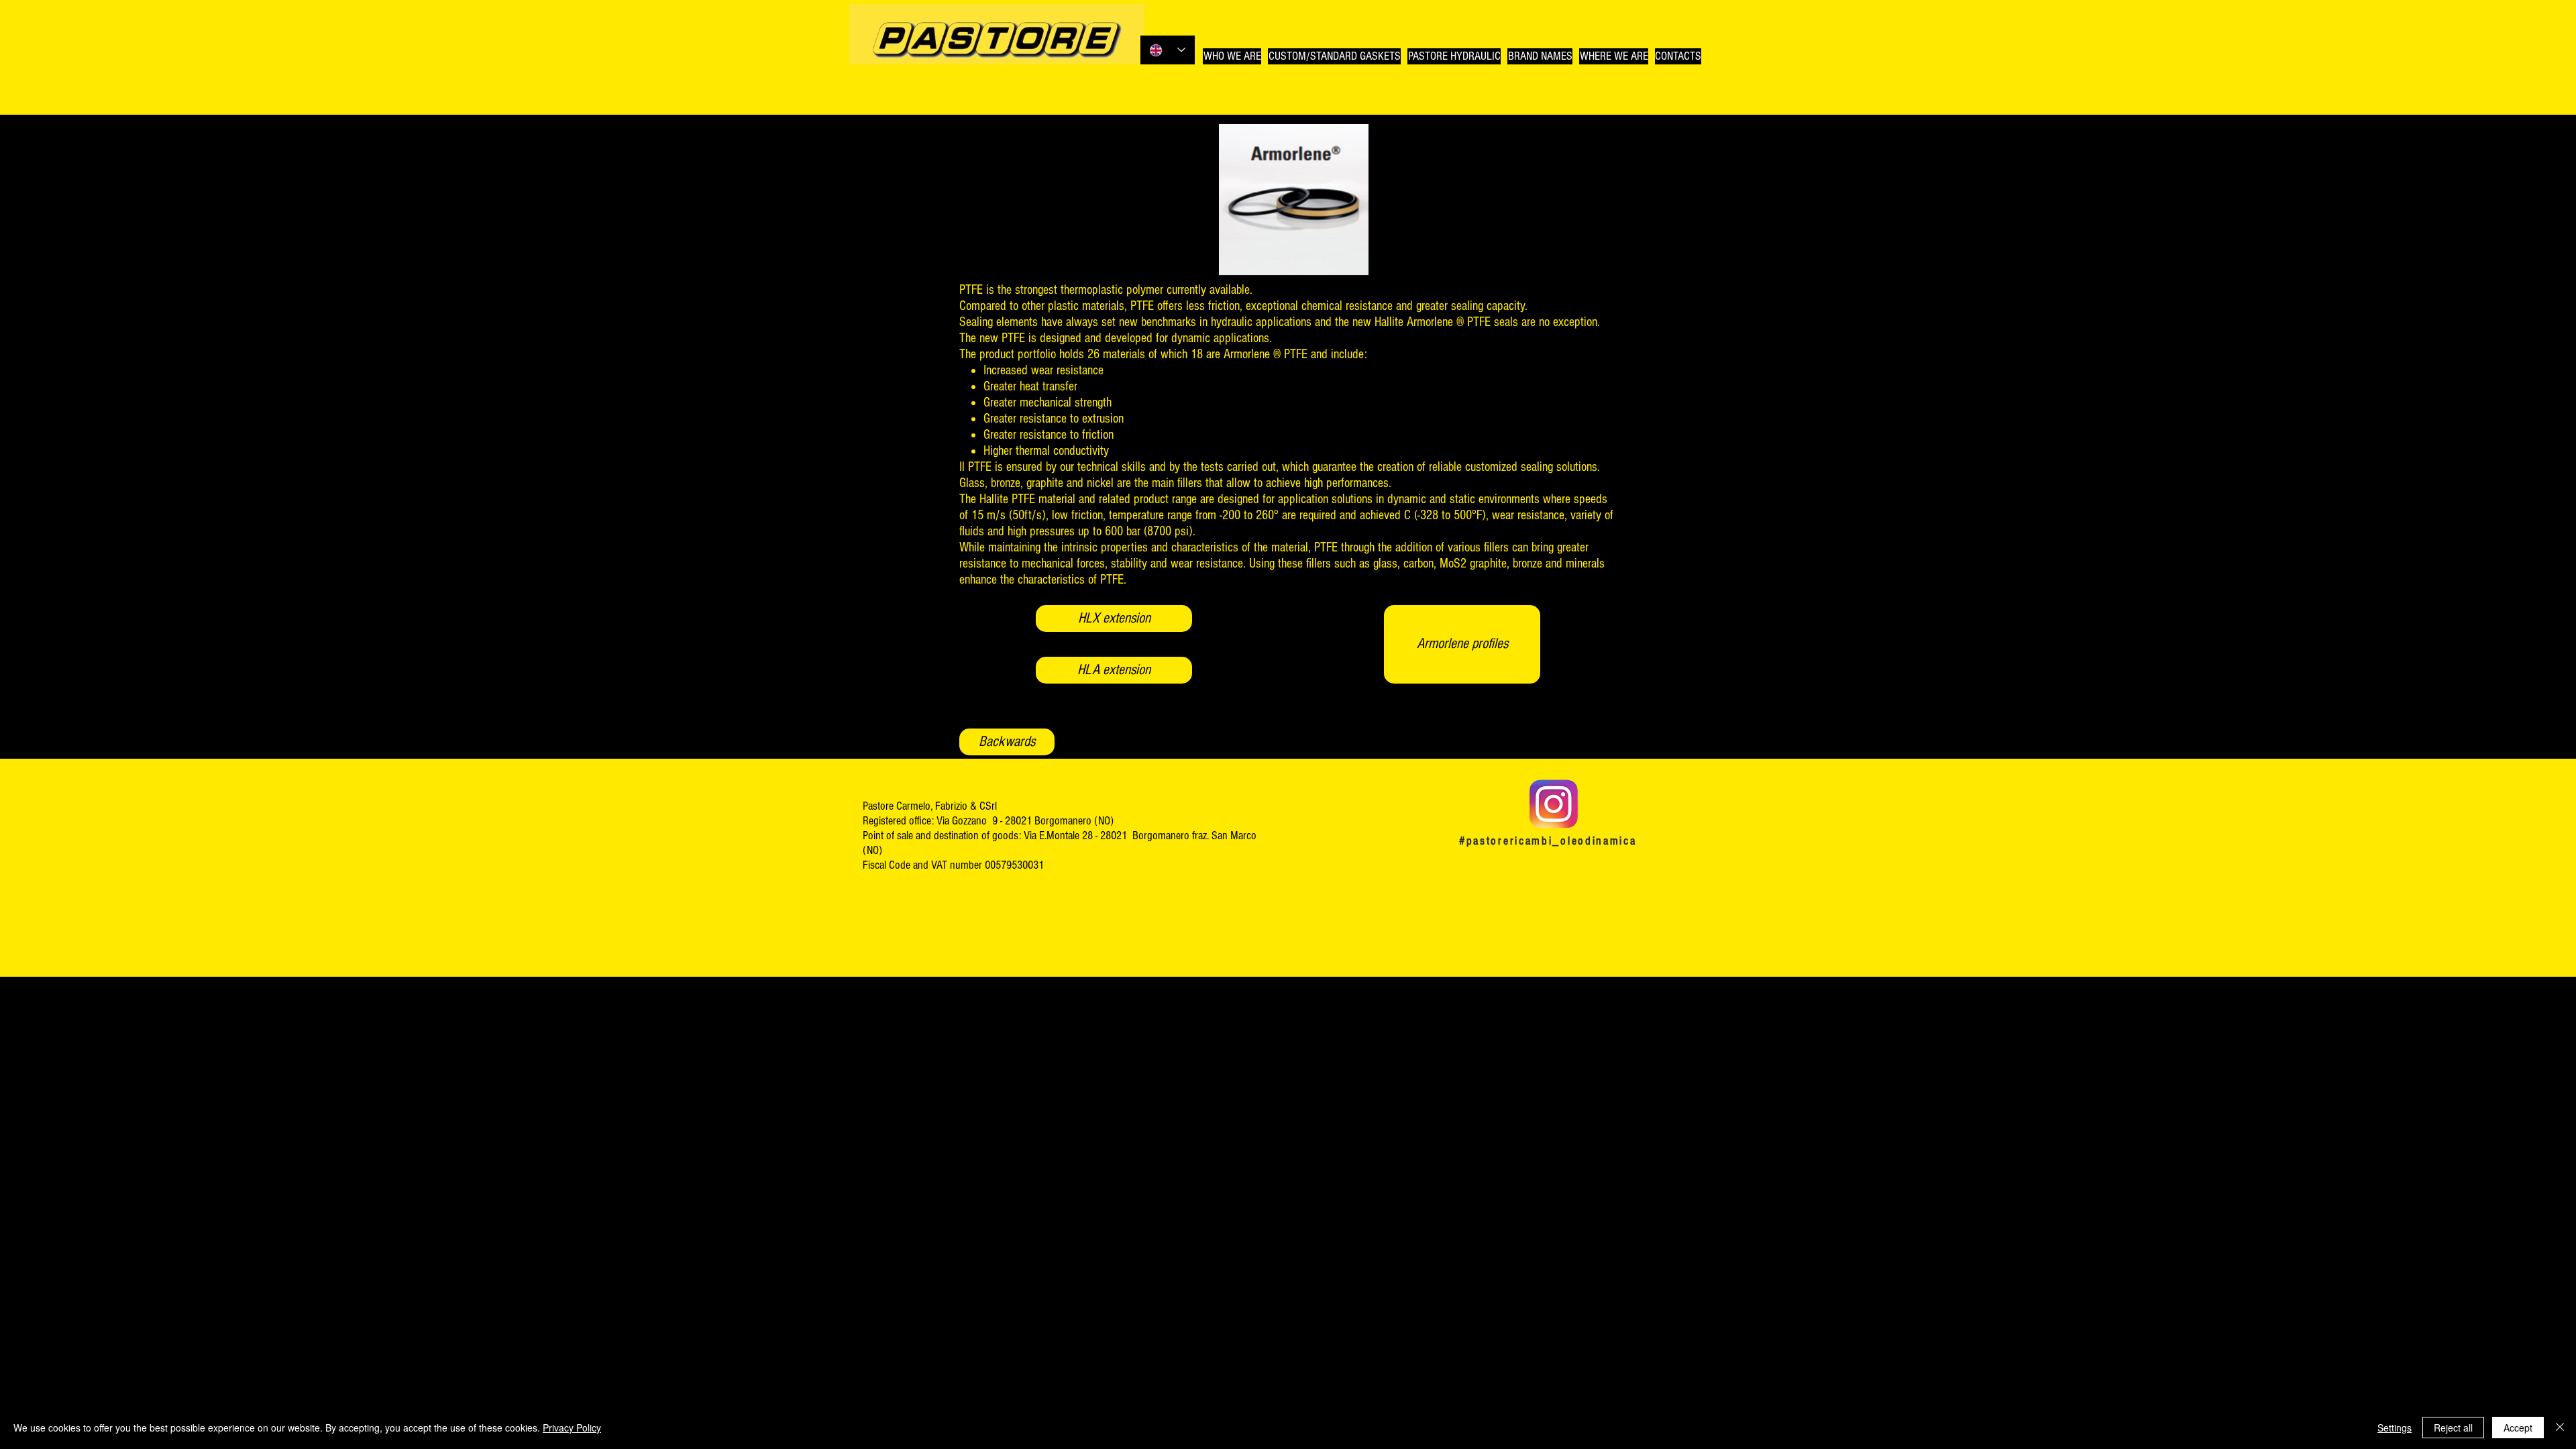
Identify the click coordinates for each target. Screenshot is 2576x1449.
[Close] (2560, 1428)
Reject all (2453, 1428)
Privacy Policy (572, 1428)
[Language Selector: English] (1168, 50)
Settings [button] (2395, 1428)
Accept (2518, 1428)
